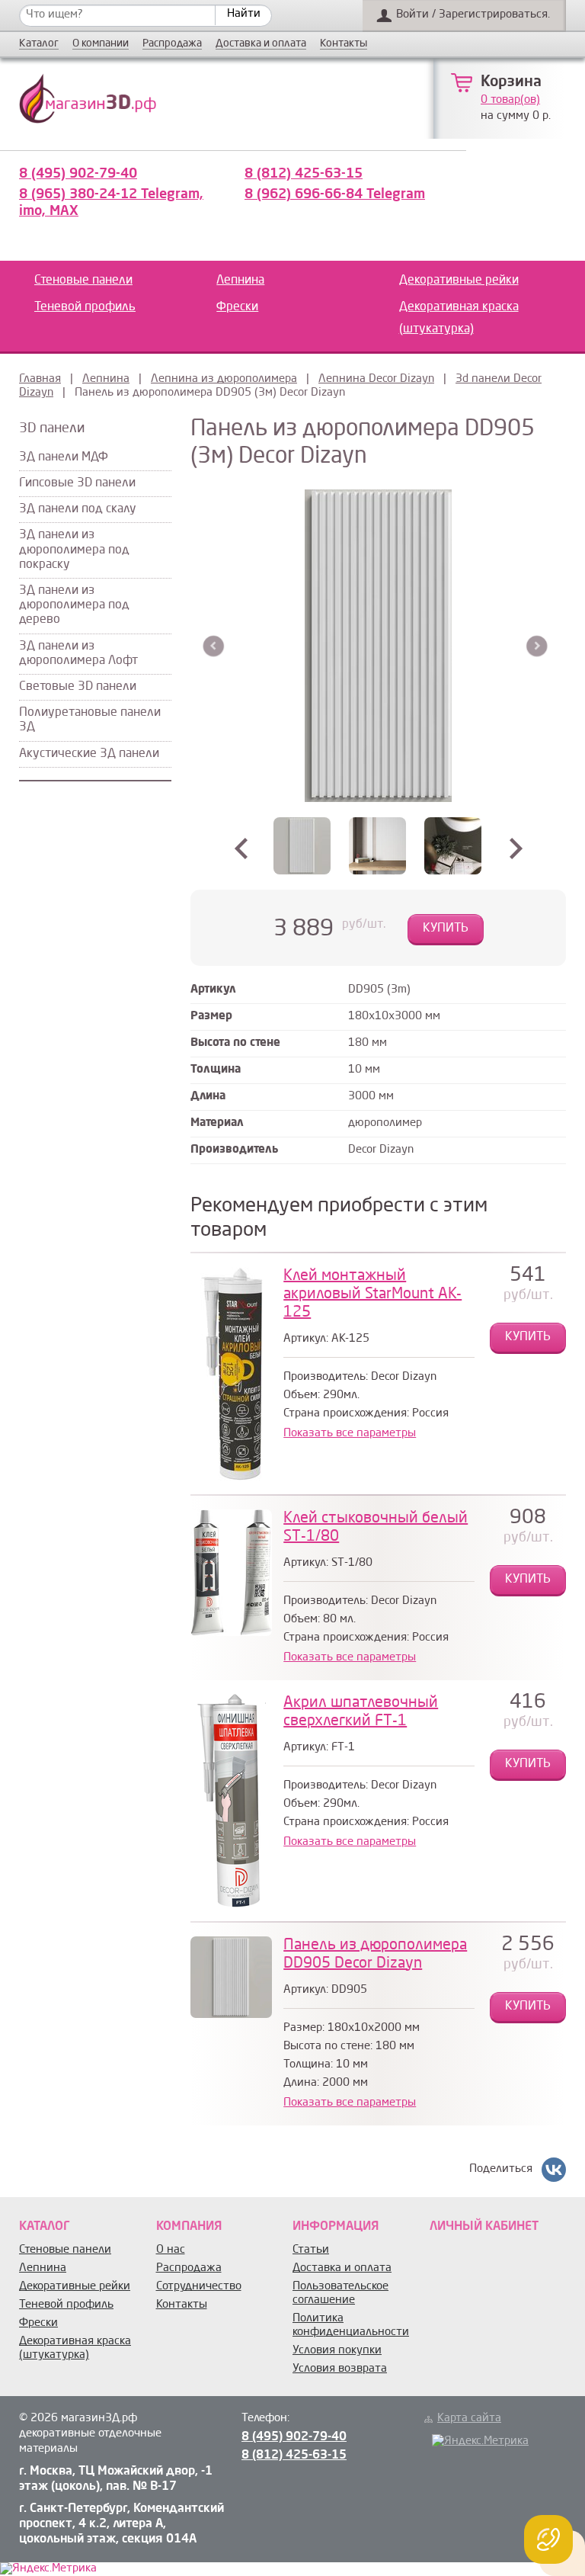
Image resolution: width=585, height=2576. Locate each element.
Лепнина (240, 281)
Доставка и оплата (261, 44)
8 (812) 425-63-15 (304, 174)
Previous (214, 646)
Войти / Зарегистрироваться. (473, 15)
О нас (171, 2250)
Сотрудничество (199, 2287)
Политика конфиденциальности (351, 2326)
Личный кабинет (484, 2227)
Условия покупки (337, 2351)
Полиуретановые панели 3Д (90, 720)
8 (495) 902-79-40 (78, 174)
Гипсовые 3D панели (77, 483)
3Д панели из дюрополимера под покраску (74, 550)
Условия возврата (340, 2369)
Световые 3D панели (78, 687)
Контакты (344, 44)
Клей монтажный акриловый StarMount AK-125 (372, 1294)
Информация (336, 2227)
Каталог (39, 44)
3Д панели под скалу (78, 509)
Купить (446, 929)
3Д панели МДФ (64, 457)
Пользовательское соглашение (340, 2294)
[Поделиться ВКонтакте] (554, 2170)
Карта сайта (469, 2419)
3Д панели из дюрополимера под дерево (74, 605)
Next (537, 646)
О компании (101, 44)
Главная (40, 379)
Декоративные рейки (459, 281)
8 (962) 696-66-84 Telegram (335, 194)
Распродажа (172, 44)
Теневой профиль (85, 307)
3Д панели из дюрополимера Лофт (78, 654)
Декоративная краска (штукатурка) (459, 318)
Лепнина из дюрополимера (224, 379)
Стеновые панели (83, 281)
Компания (189, 2227)
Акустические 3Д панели (89, 754)
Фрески (237, 307)
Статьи (311, 2250)
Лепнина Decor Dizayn (376, 379)
